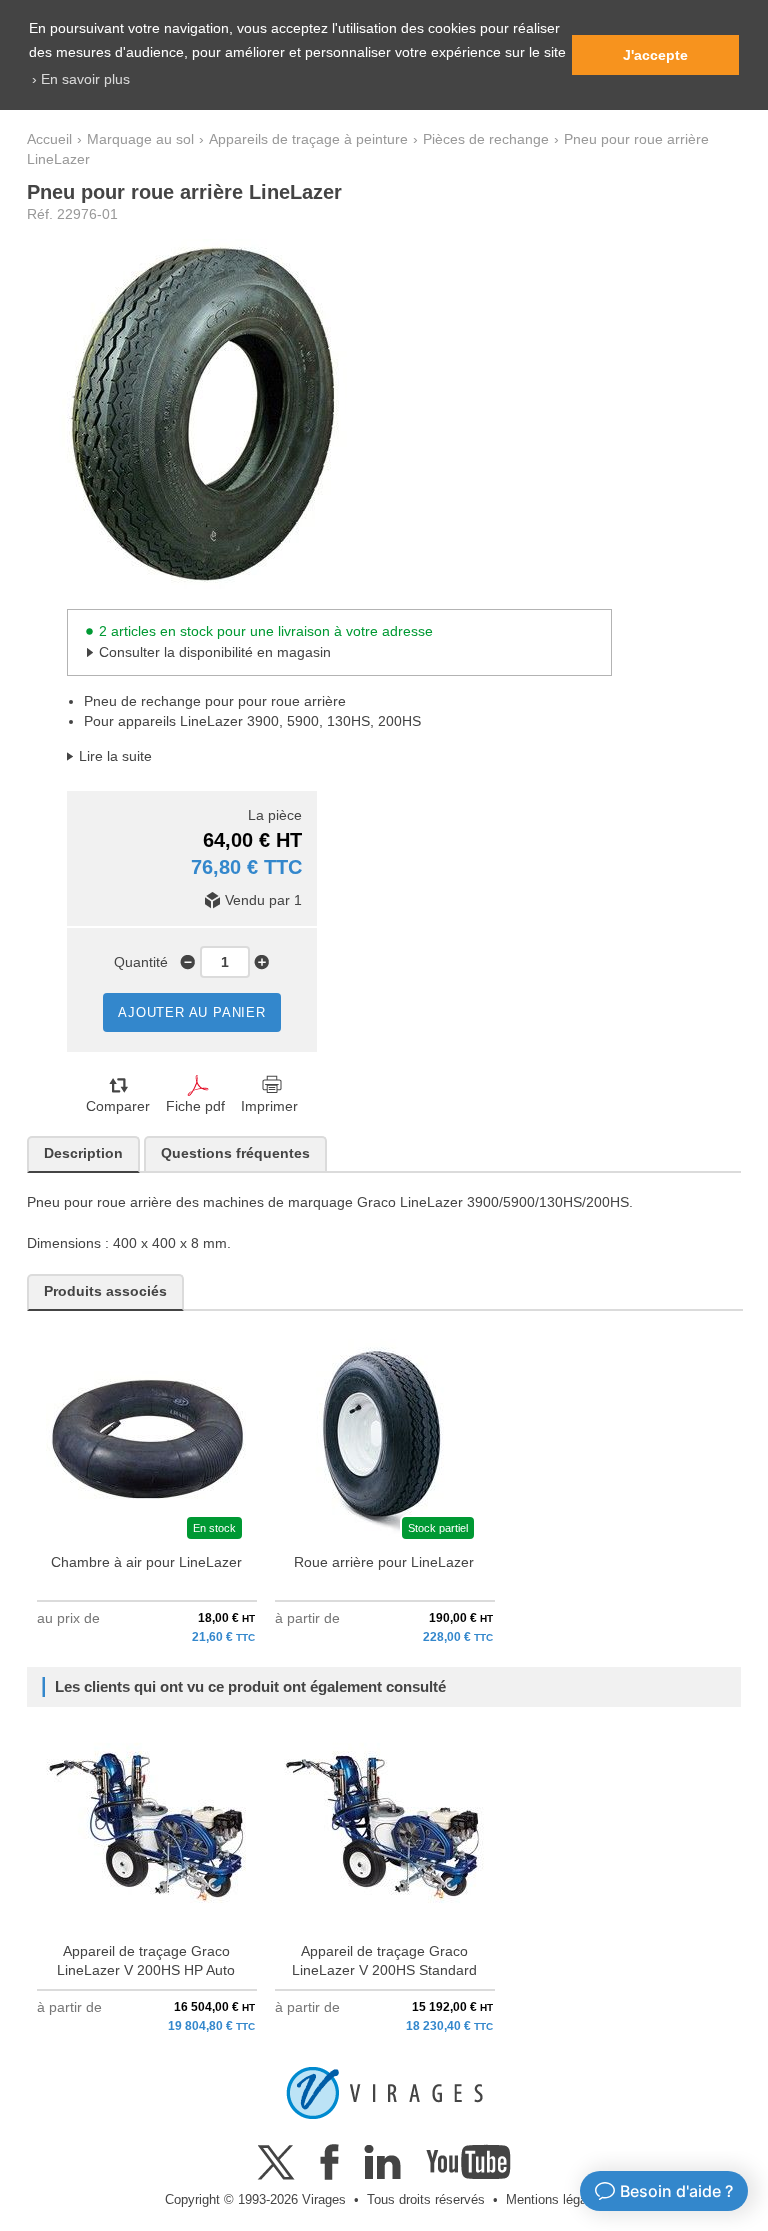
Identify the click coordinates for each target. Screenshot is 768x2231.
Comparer (118, 1106)
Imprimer (269, 1106)
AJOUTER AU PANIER (192, 1012)
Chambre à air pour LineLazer (146, 1562)
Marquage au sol (140, 139)
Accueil (49, 139)
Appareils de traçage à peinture (308, 139)
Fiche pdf (195, 1106)
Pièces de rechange (486, 139)
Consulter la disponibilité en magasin (215, 652)
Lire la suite (115, 756)
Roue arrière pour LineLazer (384, 1562)
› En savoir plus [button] (81, 79)
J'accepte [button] (655, 55)
